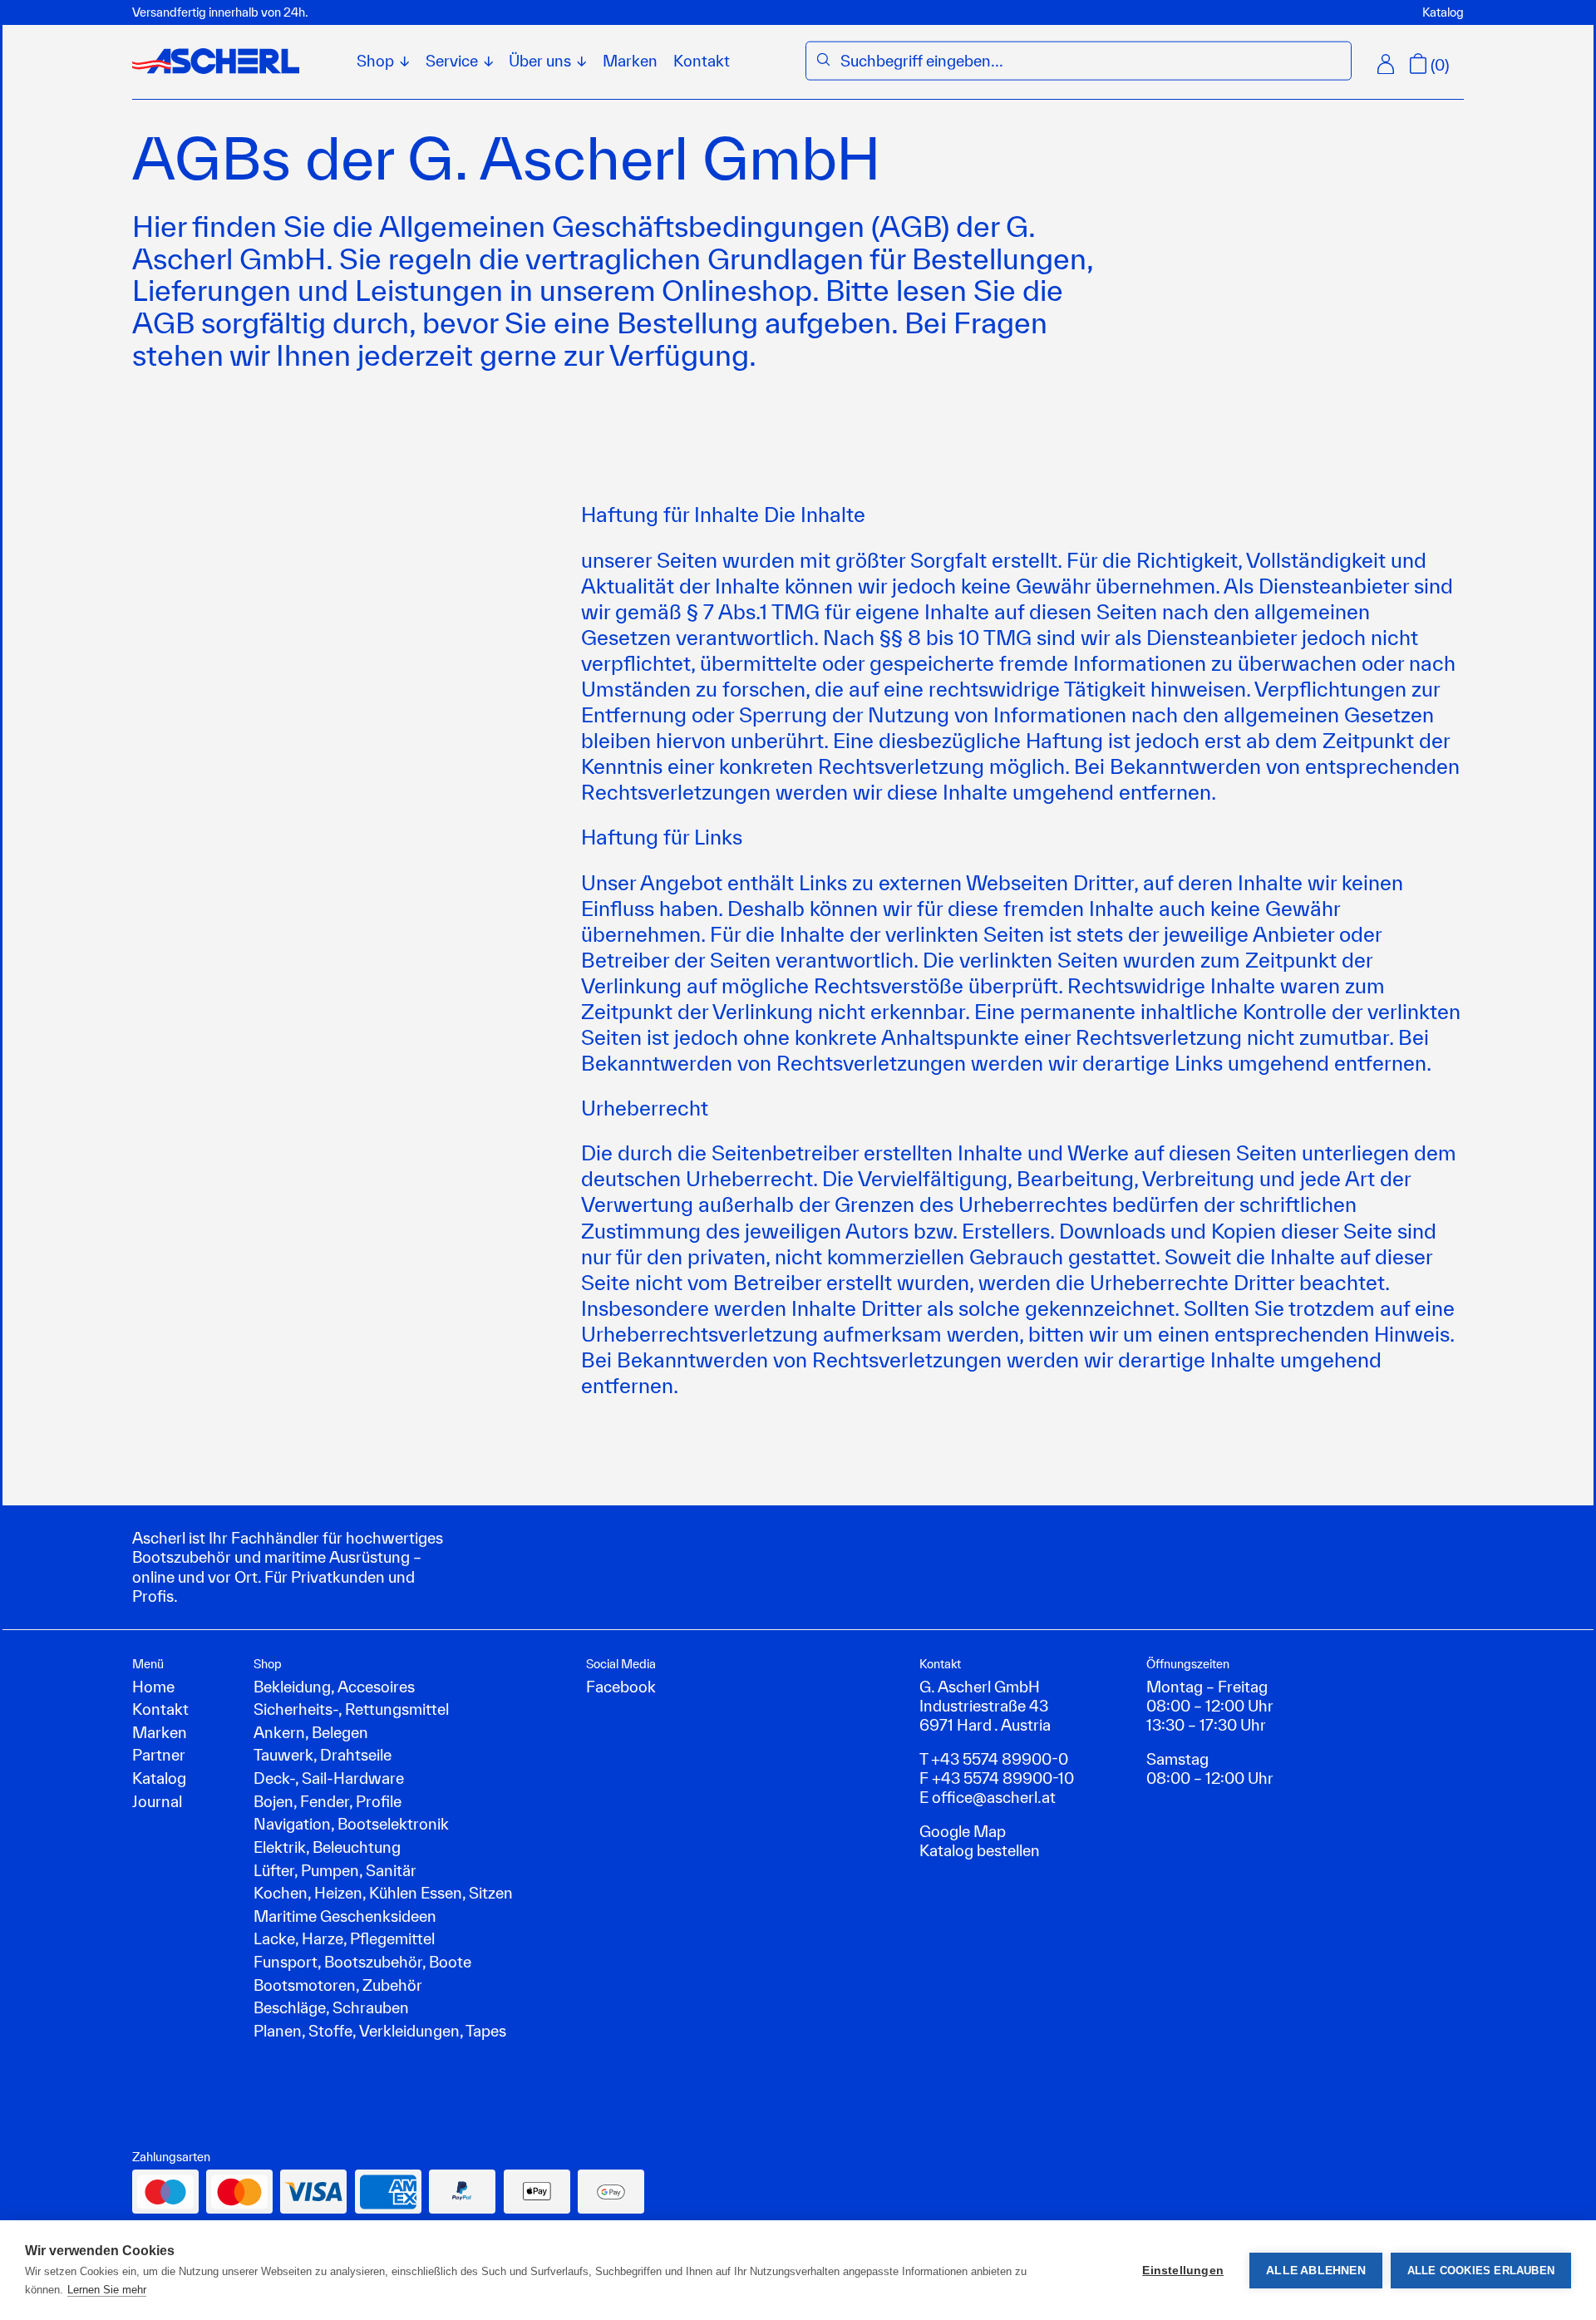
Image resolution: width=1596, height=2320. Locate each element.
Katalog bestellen (980, 1850)
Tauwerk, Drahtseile (323, 1755)
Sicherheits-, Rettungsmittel (351, 1709)
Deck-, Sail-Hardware (329, 1778)
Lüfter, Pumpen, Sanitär (335, 1870)
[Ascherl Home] (216, 61)
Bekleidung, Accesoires (334, 1687)
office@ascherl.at (994, 1797)
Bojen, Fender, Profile (328, 1801)
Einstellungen (1183, 2271)
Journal (157, 1801)
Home (153, 1687)
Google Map (963, 1831)
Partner (159, 1755)
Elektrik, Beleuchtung (327, 1847)
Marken (630, 61)
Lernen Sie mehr (107, 2290)
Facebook (621, 1687)
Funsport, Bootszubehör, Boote (362, 1962)
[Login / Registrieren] (1386, 64)
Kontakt (702, 61)
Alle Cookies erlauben (1481, 2271)
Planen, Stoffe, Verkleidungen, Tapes (380, 2031)
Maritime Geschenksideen (345, 1916)
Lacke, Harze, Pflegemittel (344, 1938)
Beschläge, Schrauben (331, 2007)
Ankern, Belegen (311, 1732)
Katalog (1443, 12)
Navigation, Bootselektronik (351, 1824)
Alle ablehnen (1316, 2271)
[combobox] (1091, 61)
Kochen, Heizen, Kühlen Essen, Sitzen (383, 1893)
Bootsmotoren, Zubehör (338, 1985)
